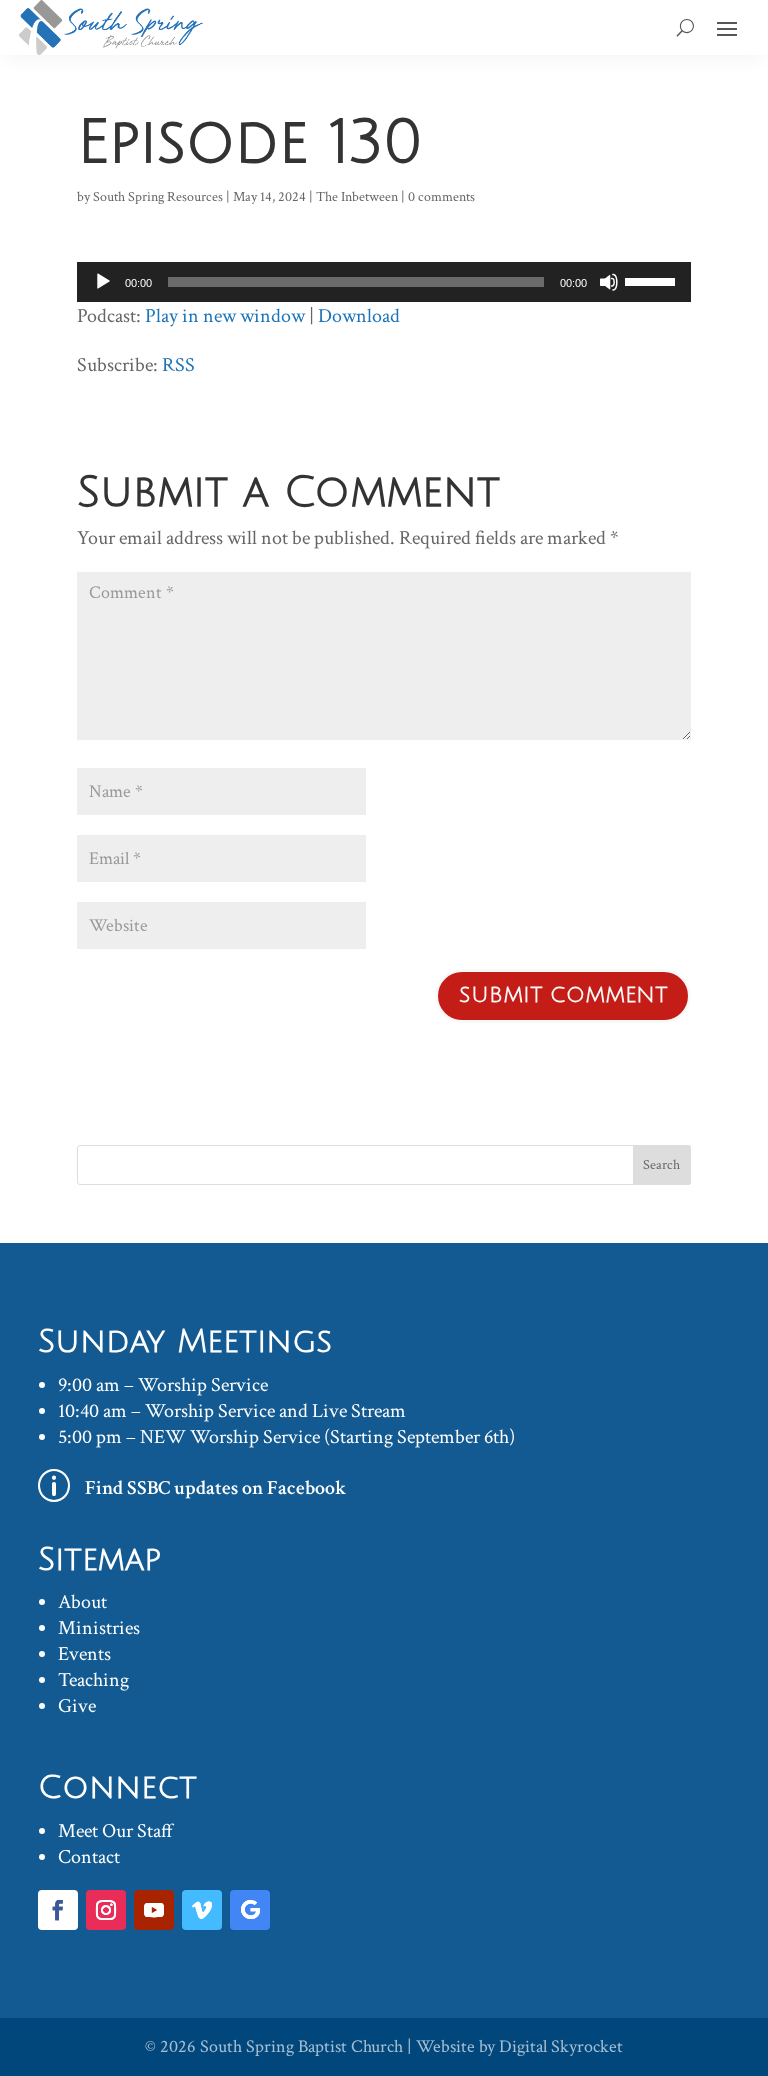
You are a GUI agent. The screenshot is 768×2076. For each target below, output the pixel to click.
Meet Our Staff (115, 1831)
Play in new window (225, 316)
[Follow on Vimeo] (202, 1910)
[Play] (103, 282)
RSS (178, 365)
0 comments (441, 197)
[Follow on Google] (250, 1910)
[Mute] (609, 282)
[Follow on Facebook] (58, 1910)
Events (84, 1654)
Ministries (99, 1628)
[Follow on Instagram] (106, 1910)
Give (77, 1706)
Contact (89, 1857)
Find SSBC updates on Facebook (216, 1488)
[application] (384, 282)
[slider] (653, 280)
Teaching (93, 1680)
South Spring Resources (158, 197)
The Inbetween (357, 197)
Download (359, 316)
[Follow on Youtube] (154, 1910)
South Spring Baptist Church (301, 2046)
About (82, 1602)
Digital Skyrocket (561, 2046)
